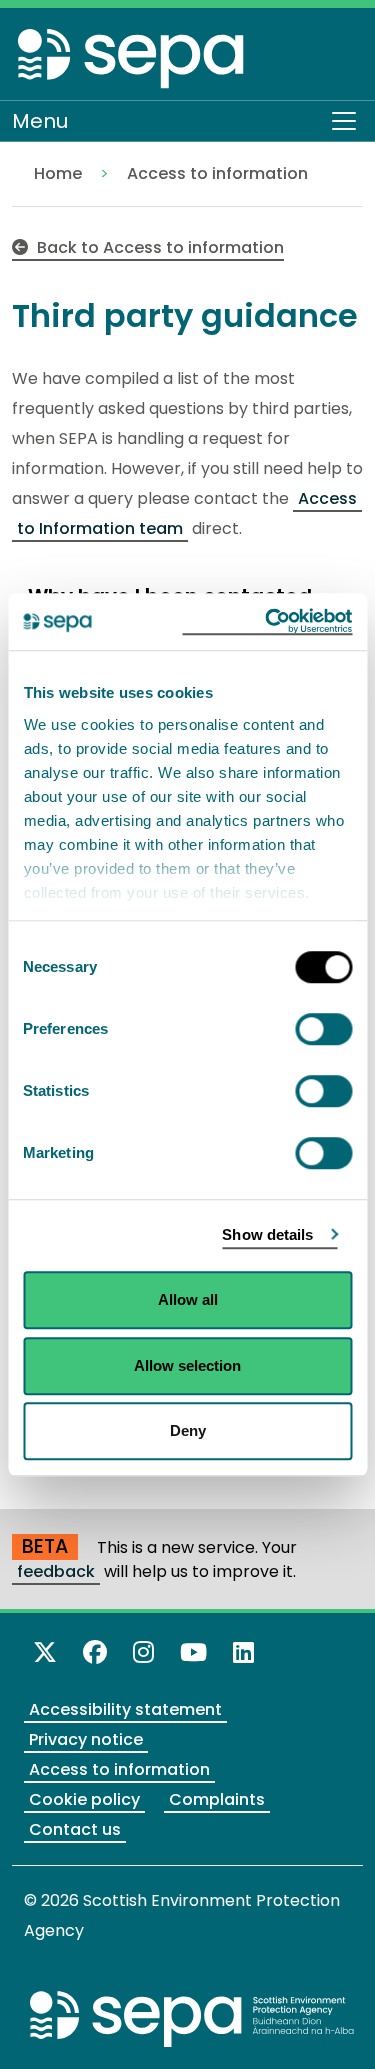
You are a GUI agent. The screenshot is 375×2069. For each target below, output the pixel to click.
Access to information (217, 173)
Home (58, 173)
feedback (56, 1571)
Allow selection (187, 1365)
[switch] (323, 1029)
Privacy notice (86, 1739)
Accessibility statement (125, 1709)
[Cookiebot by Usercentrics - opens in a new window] (267, 622)
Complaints (217, 1799)
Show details (267, 1234)
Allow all (188, 1299)
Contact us (75, 1829)
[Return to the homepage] (132, 57)
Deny (188, 1430)
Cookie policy (84, 1799)
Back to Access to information (158, 247)
